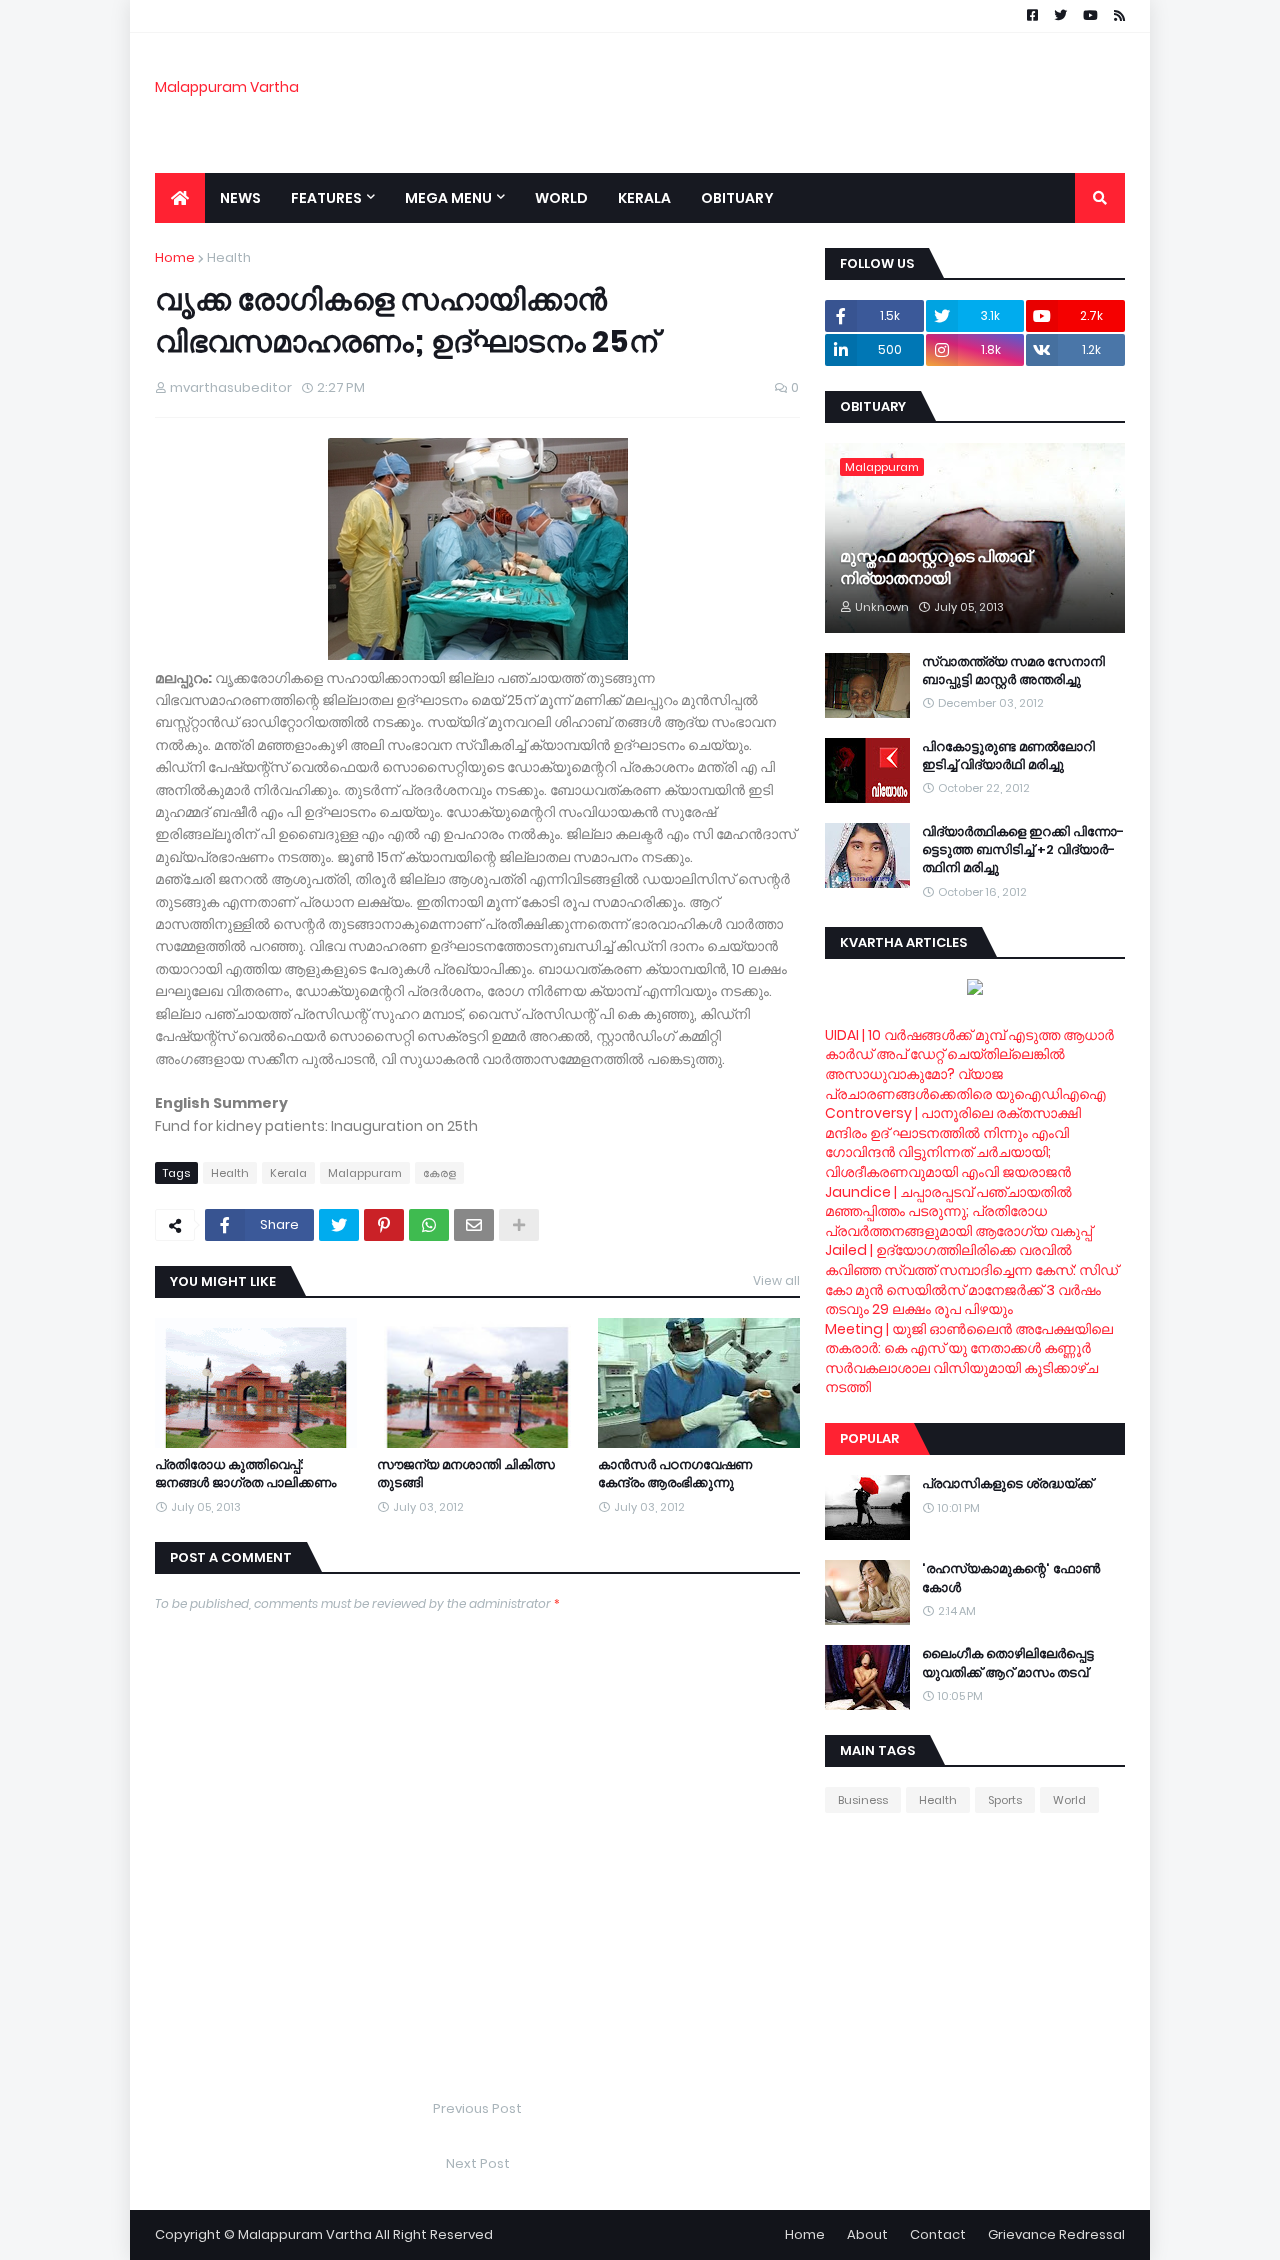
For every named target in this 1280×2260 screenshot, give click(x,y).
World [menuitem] (561, 198)
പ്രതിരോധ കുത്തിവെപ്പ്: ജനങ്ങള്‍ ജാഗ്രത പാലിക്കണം (245, 1474)
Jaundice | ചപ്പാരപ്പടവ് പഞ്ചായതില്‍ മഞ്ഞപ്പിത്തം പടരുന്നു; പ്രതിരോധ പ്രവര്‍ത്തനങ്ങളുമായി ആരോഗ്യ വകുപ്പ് (958, 1211)
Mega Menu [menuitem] (448, 198)
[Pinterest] (384, 1225)
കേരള (439, 1173)
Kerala (288, 1173)
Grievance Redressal (1056, 2234)
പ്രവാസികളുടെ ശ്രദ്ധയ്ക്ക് (1007, 1484)
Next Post (478, 2163)
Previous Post (477, 2108)
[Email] (474, 1225)
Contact (938, 2234)
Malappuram (365, 1173)
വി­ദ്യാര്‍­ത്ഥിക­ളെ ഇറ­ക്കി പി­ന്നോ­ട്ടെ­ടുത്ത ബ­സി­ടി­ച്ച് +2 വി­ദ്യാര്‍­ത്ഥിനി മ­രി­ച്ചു (1023, 850)
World (1069, 1800)
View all (776, 1280)
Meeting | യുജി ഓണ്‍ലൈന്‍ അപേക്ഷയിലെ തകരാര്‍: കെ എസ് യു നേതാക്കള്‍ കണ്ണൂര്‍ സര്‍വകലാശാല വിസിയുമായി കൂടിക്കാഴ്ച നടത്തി (969, 1358)
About (867, 2234)
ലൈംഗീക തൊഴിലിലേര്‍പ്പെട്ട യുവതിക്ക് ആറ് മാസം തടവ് (1008, 1663)
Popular (869, 1438)
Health (229, 257)
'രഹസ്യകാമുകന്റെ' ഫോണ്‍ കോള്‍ (1011, 1578)
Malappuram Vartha (227, 87)
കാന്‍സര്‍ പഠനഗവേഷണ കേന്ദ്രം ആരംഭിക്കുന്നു (675, 1474)
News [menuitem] (240, 198)
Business (863, 1800)
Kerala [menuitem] (644, 198)
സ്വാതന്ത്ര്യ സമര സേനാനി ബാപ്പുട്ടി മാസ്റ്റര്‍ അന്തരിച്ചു (1013, 671)
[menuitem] (180, 198)
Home (175, 257)
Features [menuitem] (326, 198)
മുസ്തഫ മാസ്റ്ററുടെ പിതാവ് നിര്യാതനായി (935, 568)
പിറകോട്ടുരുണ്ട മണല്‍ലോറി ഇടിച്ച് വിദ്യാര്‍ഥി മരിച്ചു (1008, 756)
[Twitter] (339, 1225)
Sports (1005, 1800)
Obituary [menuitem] (737, 198)
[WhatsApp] (429, 1225)
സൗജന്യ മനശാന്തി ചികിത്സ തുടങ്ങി (466, 1474)
